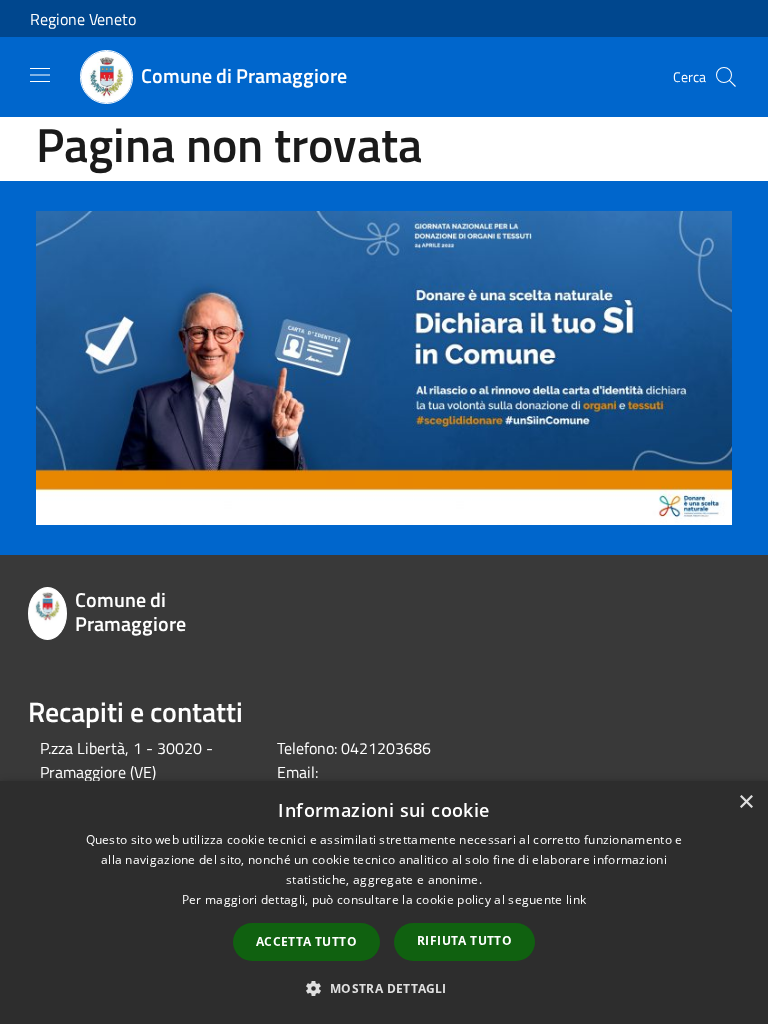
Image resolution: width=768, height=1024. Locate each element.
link (576, 899)
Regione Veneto (83, 19)
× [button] (745, 802)
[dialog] (384, 902)
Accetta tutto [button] (306, 941)
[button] (383, 988)
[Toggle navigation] (40, 75)
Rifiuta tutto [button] (464, 940)
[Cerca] (726, 77)
